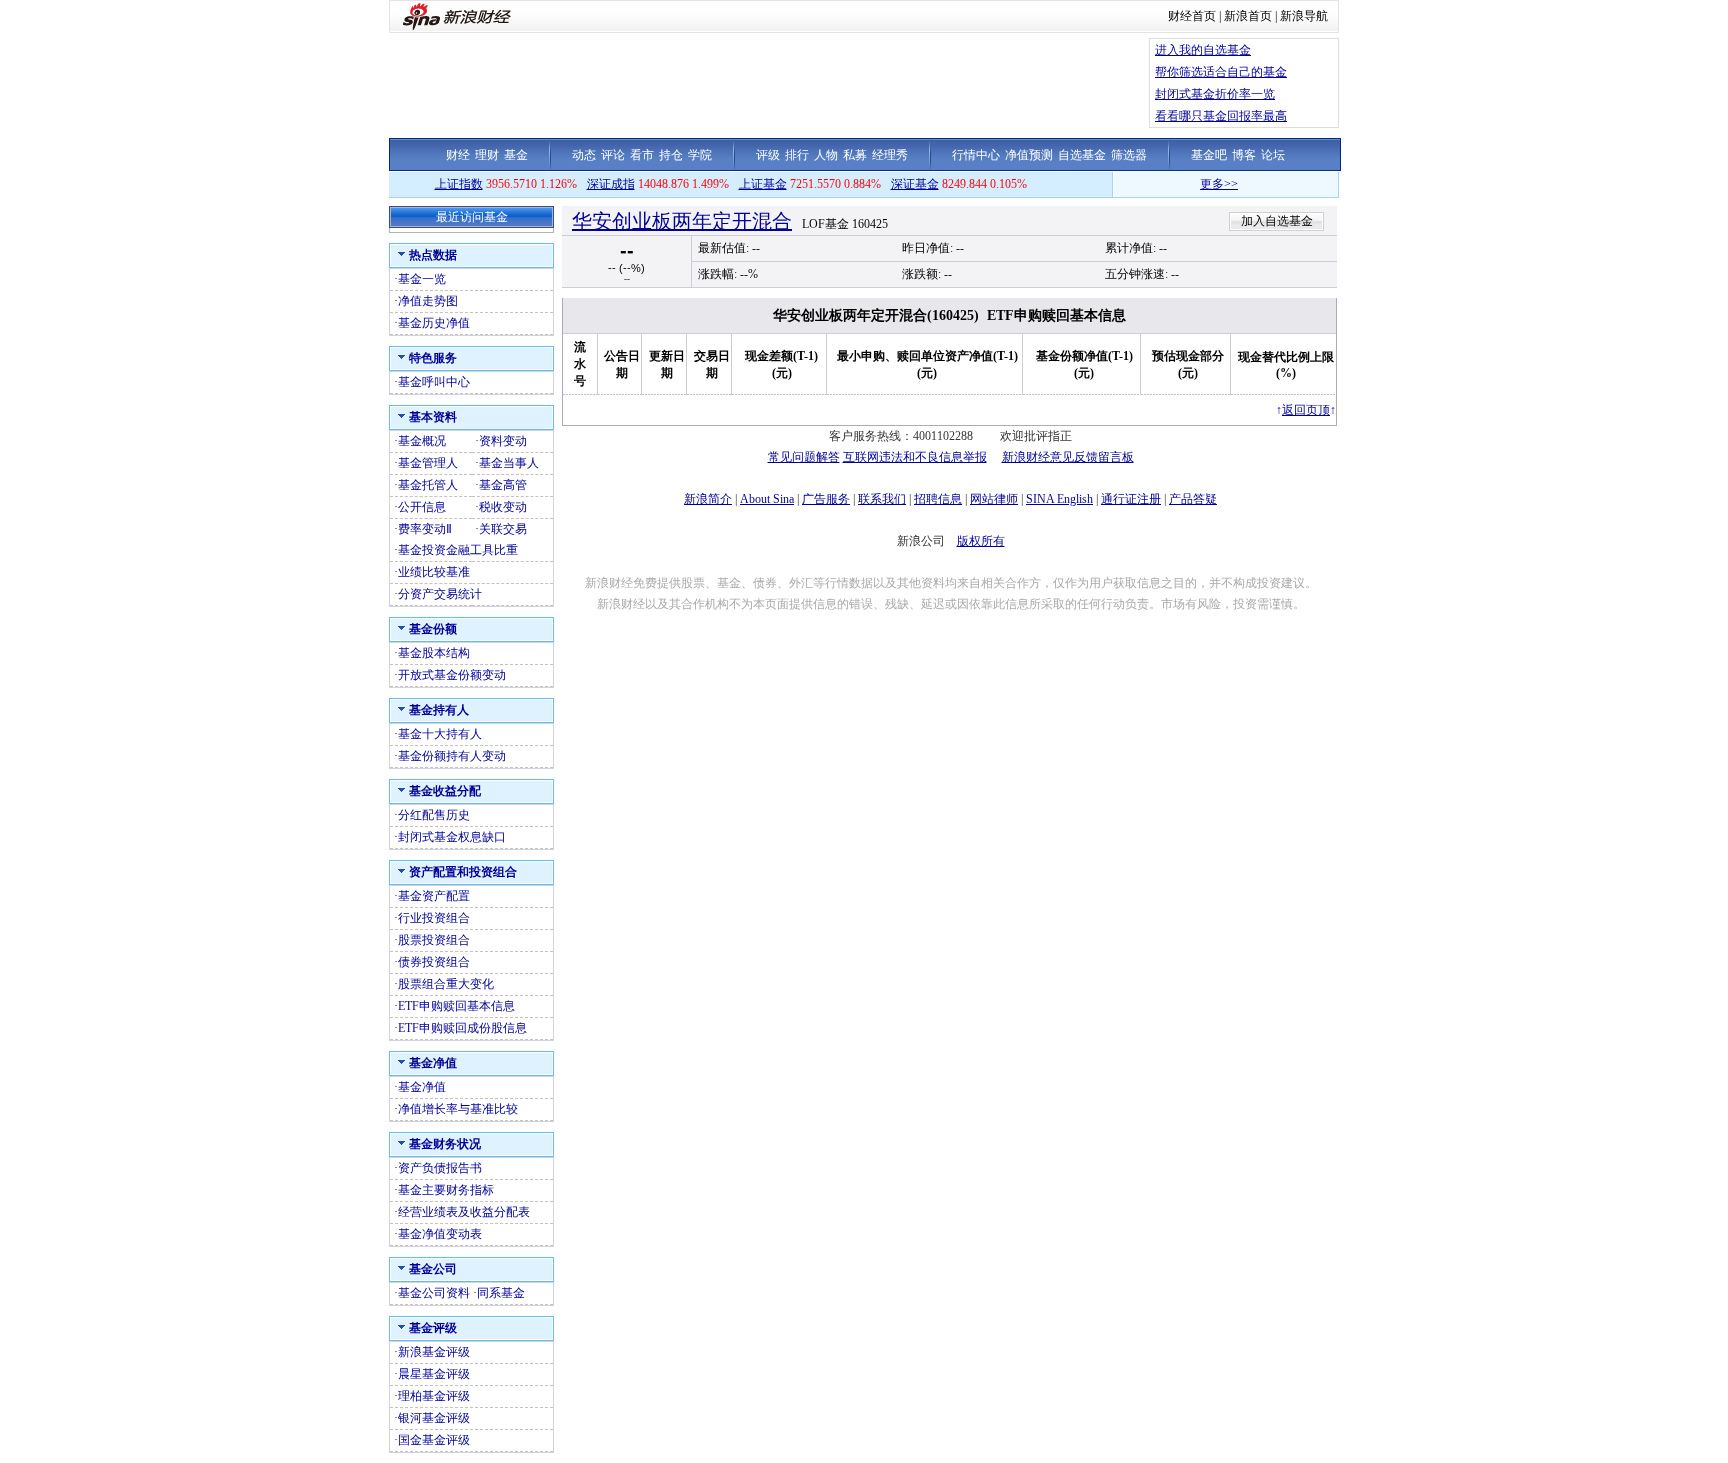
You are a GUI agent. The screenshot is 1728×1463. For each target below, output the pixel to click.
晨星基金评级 (434, 1374)
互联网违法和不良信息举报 (915, 457)
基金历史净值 (434, 323)
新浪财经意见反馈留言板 (1068, 457)
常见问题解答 (804, 457)
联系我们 (882, 499)
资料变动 (503, 441)
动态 (584, 155)
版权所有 (981, 541)
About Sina (767, 499)
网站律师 (994, 499)
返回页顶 (1306, 410)
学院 (700, 155)
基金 (516, 155)
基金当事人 (509, 463)
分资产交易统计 (440, 594)
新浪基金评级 (434, 1352)
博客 (1244, 155)
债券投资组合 (434, 962)
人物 (826, 155)
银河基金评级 (434, 1418)
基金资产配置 (434, 896)
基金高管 (503, 485)
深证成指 (611, 184)
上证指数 (459, 184)
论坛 (1273, 155)
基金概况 (422, 441)
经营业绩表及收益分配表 (464, 1212)
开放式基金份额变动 (452, 675)
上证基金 (763, 184)
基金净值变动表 (440, 1234)
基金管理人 (428, 463)
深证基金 (915, 184)
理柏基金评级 (434, 1396)
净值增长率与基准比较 (458, 1109)
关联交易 (503, 529)
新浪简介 (708, 499)
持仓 (671, 155)
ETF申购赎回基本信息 (456, 1006)
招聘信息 (938, 499)
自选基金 (1082, 155)
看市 (642, 155)
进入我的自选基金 (1203, 50)
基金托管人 (428, 485)
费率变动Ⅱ (425, 529)
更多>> (1199, 184)
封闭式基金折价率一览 (1215, 94)
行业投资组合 (434, 918)
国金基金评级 (434, 1440)
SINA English (1059, 499)
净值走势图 (428, 301)
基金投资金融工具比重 (458, 550)
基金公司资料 (434, 1293)
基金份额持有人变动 (452, 756)
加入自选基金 (1277, 221)
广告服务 (826, 499)
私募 (855, 155)
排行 (797, 155)
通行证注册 (1131, 499)
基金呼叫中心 (434, 382)
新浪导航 (1304, 16)
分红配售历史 (434, 815)
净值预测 (1029, 155)
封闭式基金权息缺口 (452, 837)
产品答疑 (1193, 499)
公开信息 (422, 507)
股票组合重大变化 (446, 984)
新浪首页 (1248, 16)
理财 (487, 155)
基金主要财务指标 (446, 1190)
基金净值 (422, 1087)
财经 (458, 155)
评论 (613, 155)
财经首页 (1192, 16)
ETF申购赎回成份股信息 (462, 1028)
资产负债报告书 (440, 1168)
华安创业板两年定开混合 (682, 221)
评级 (768, 155)
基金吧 (1209, 155)
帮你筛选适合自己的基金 (1221, 72)
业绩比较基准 (434, 572)
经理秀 (890, 155)
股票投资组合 (434, 940)
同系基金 (501, 1293)
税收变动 (503, 507)
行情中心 (976, 155)
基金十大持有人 (440, 734)
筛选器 (1129, 155)
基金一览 (422, 279)
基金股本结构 (434, 653)
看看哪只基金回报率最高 (1221, 116)
